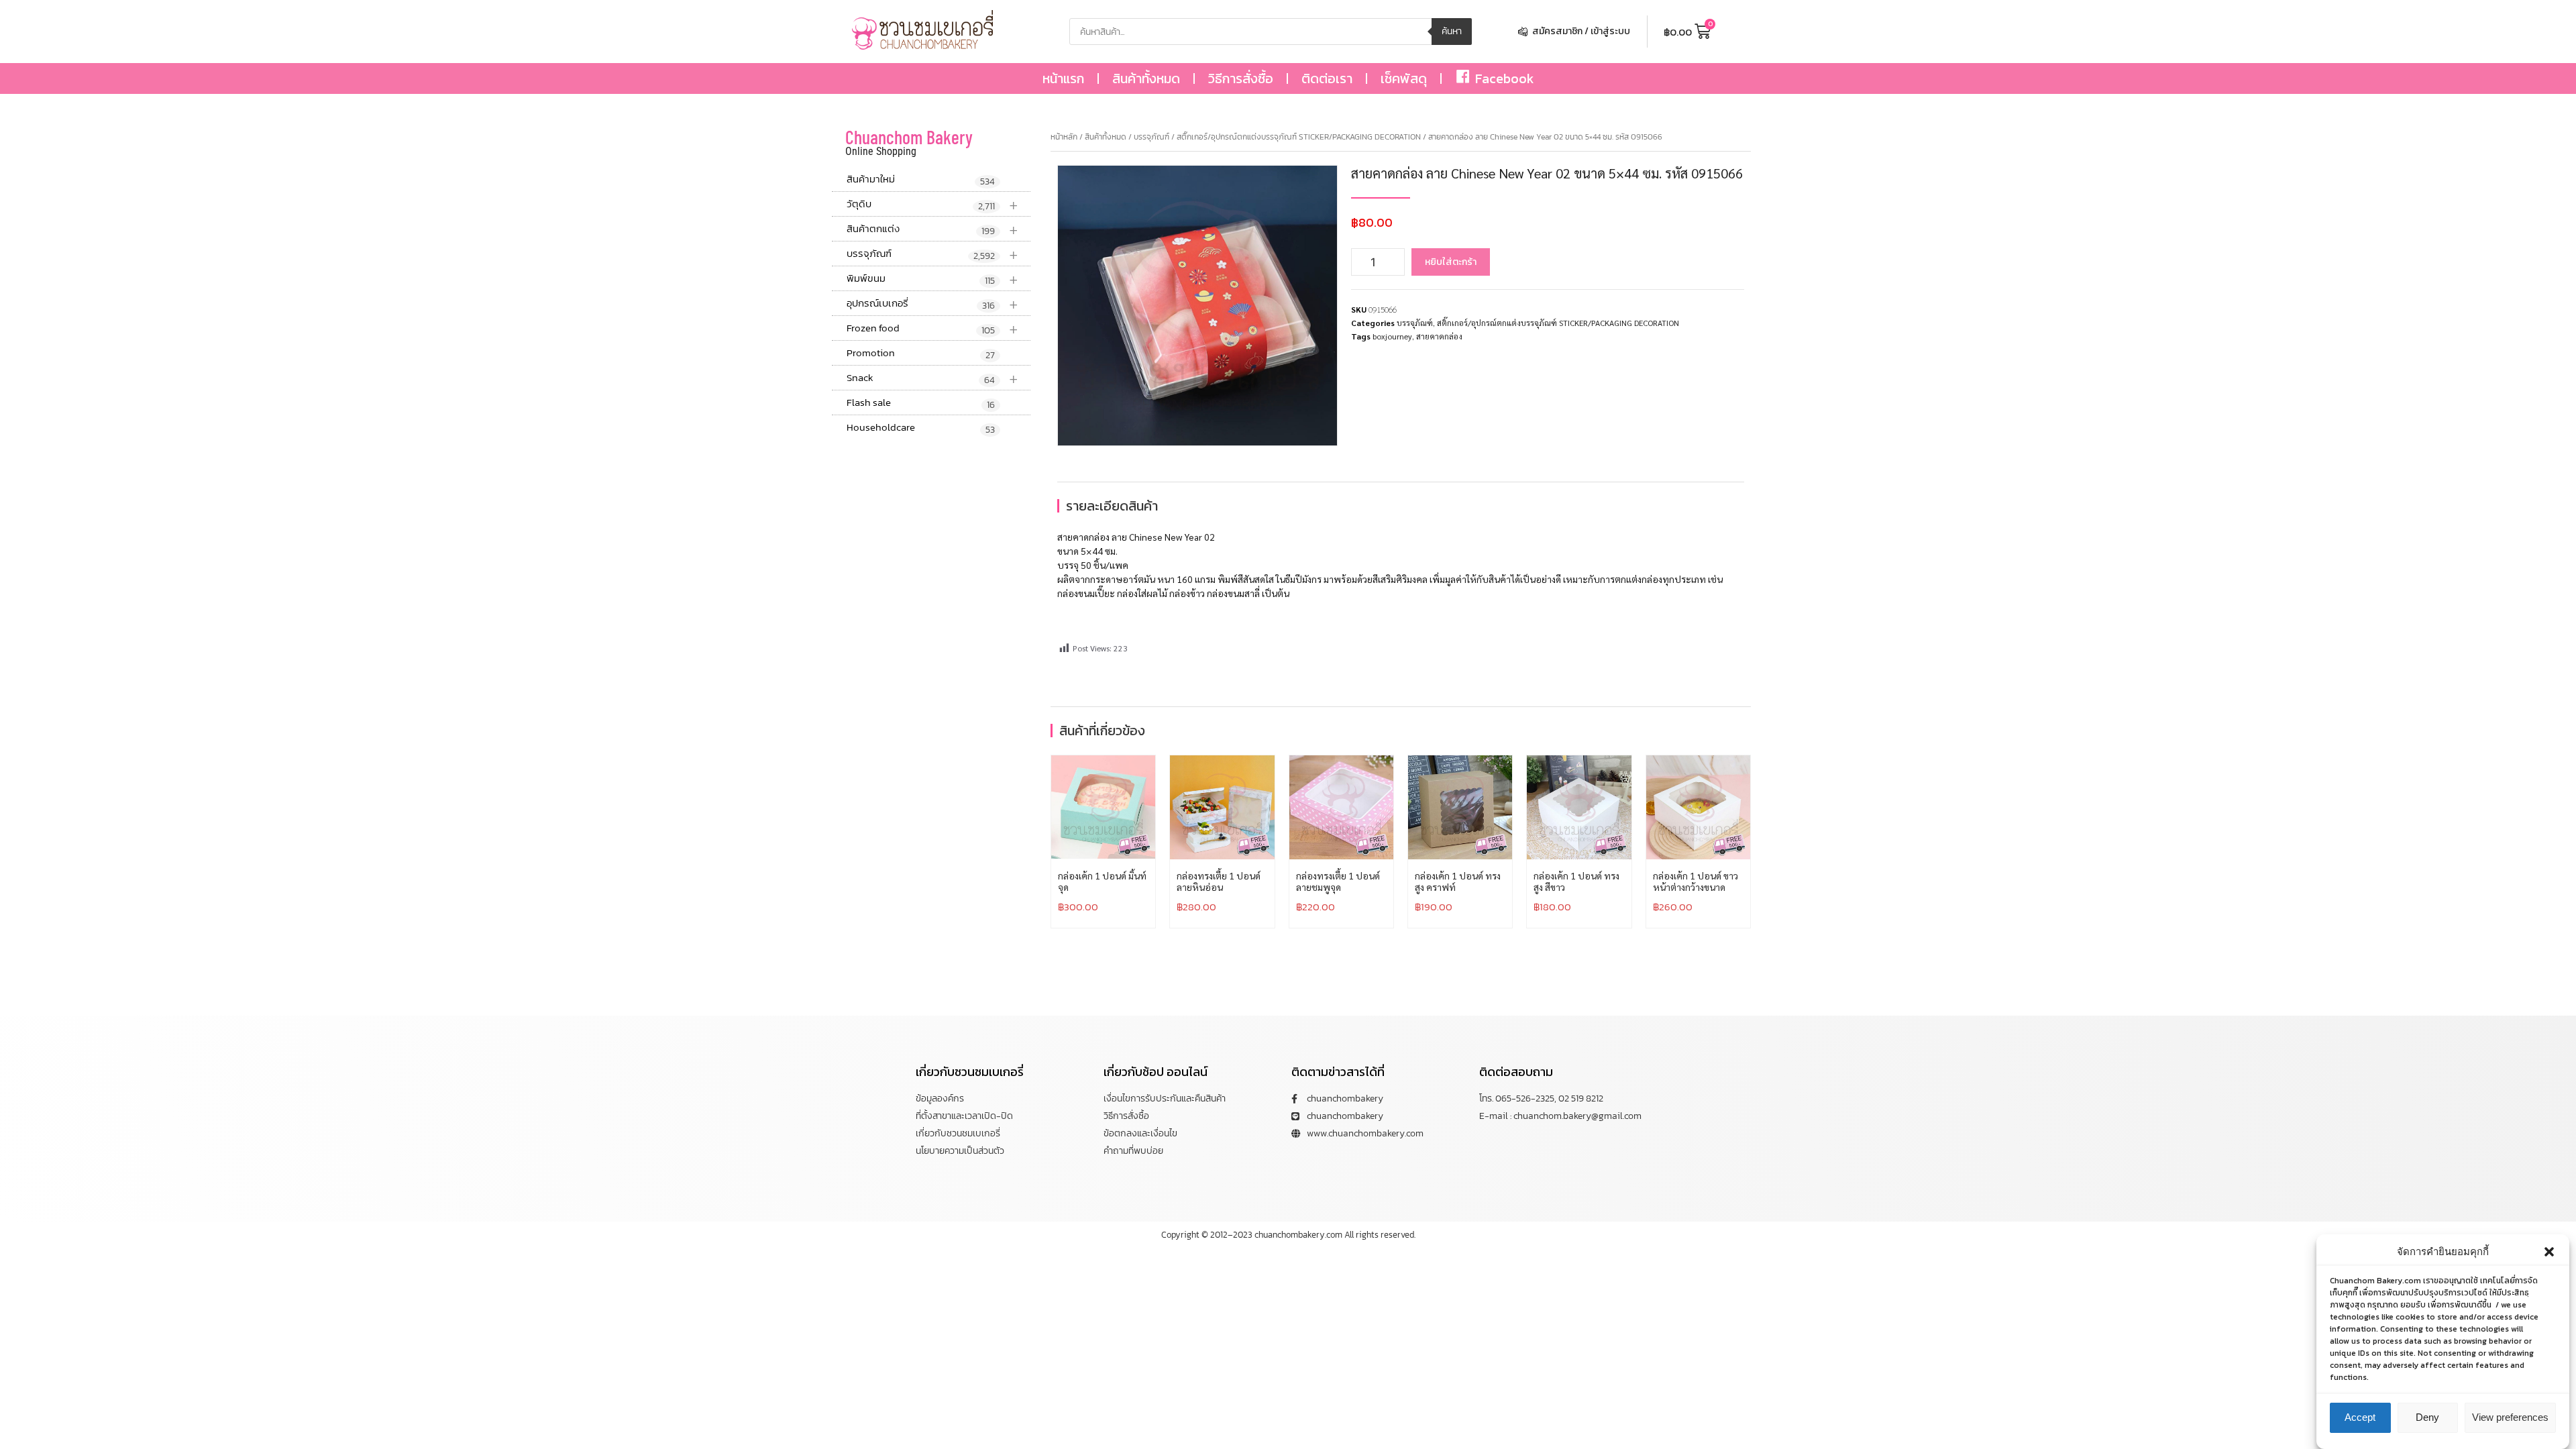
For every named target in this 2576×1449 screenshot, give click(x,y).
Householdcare (921, 428)
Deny (2427, 1417)
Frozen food (932, 328)
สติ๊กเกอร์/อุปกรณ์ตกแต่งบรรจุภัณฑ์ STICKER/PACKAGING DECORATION (1299, 137)
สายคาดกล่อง (1439, 336)
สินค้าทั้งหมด (1146, 78)
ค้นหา (1452, 31)
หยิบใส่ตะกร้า (1451, 262)
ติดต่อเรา (1327, 78)
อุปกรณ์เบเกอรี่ (932, 304)
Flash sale (921, 403)
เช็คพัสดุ (1404, 78)
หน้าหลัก (1064, 137)
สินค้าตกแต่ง (932, 229)
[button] (2549, 1252)
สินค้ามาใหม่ (921, 180)
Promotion (921, 354)
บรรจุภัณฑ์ (932, 254)
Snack (932, 378)
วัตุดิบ (932, 204)
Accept (2360, 1417)
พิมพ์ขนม (932, 279)
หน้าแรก (1063, 78)
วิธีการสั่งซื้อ (1241, 78)
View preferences (2510, 1417)
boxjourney (1392, 336)
